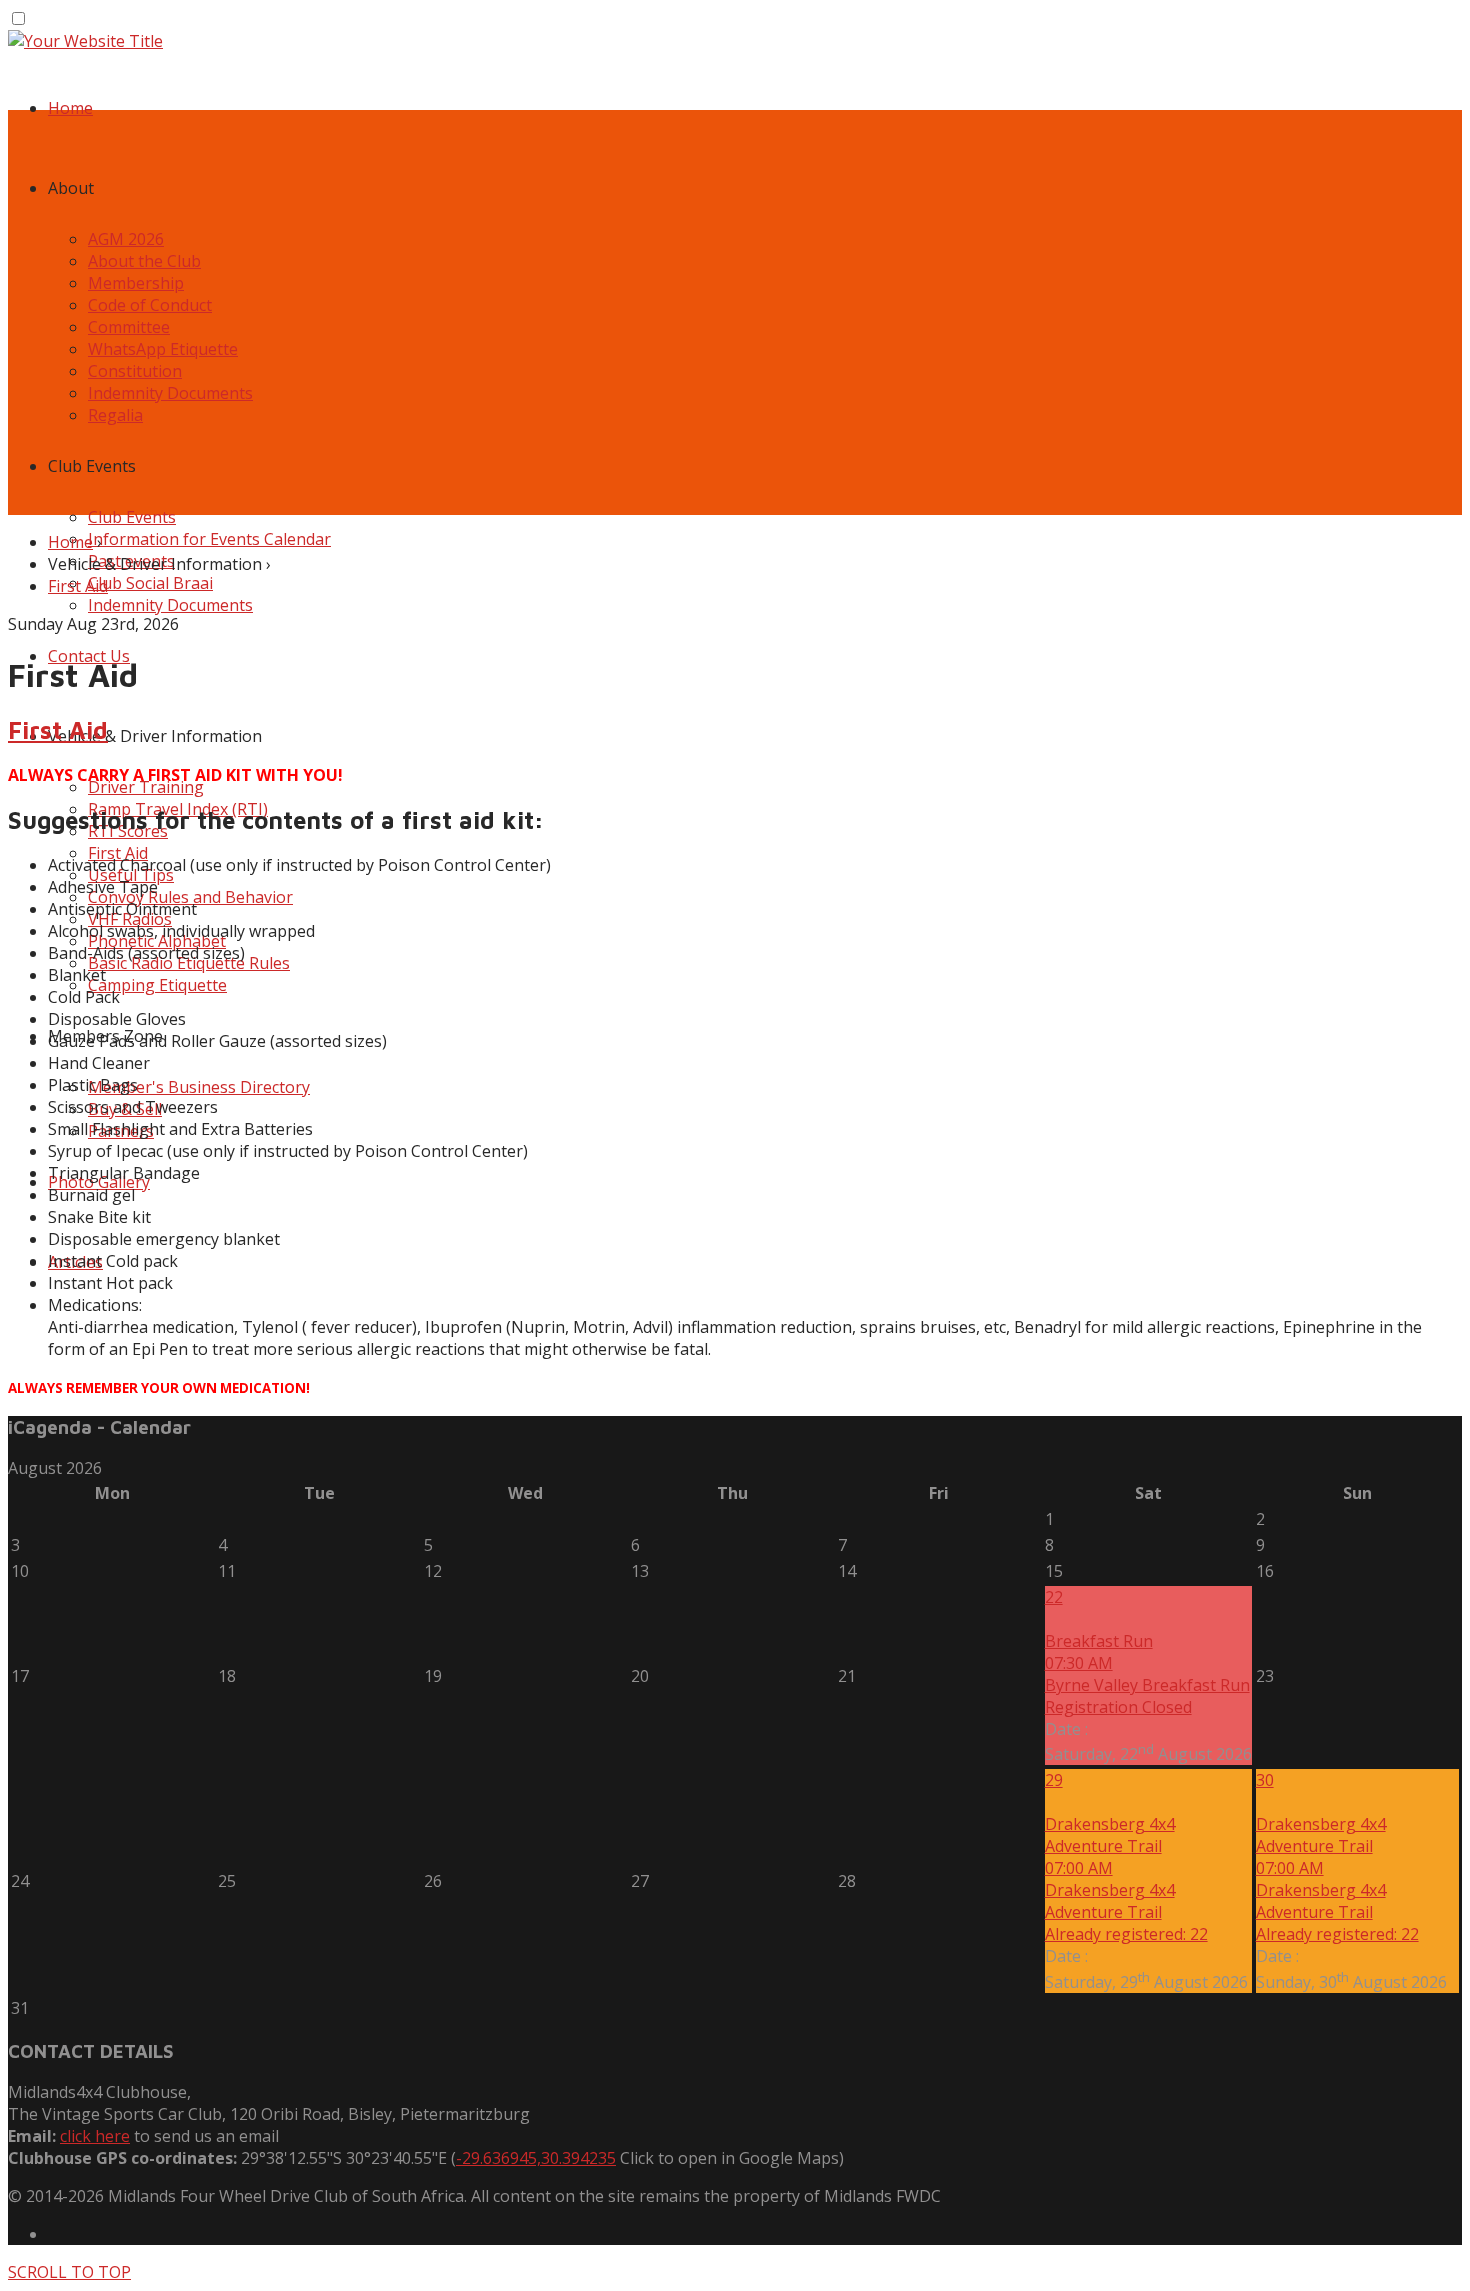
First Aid (78, 586)
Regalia (115, 415)
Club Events (132, 517)
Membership (136, 283)
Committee (129, 327)
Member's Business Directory (199, 1087)
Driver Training (146, 787)
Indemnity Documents (170, 393)
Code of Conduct (150, 305)
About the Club (144, 261)
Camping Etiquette (157, 985)
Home (70, 108)
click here (95, 2136)
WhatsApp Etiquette (163, 349)
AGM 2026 (126, 239)
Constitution (135, 371)
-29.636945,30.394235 (536, 2158)
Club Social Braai (150, 583)
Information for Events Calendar (209, 539)
